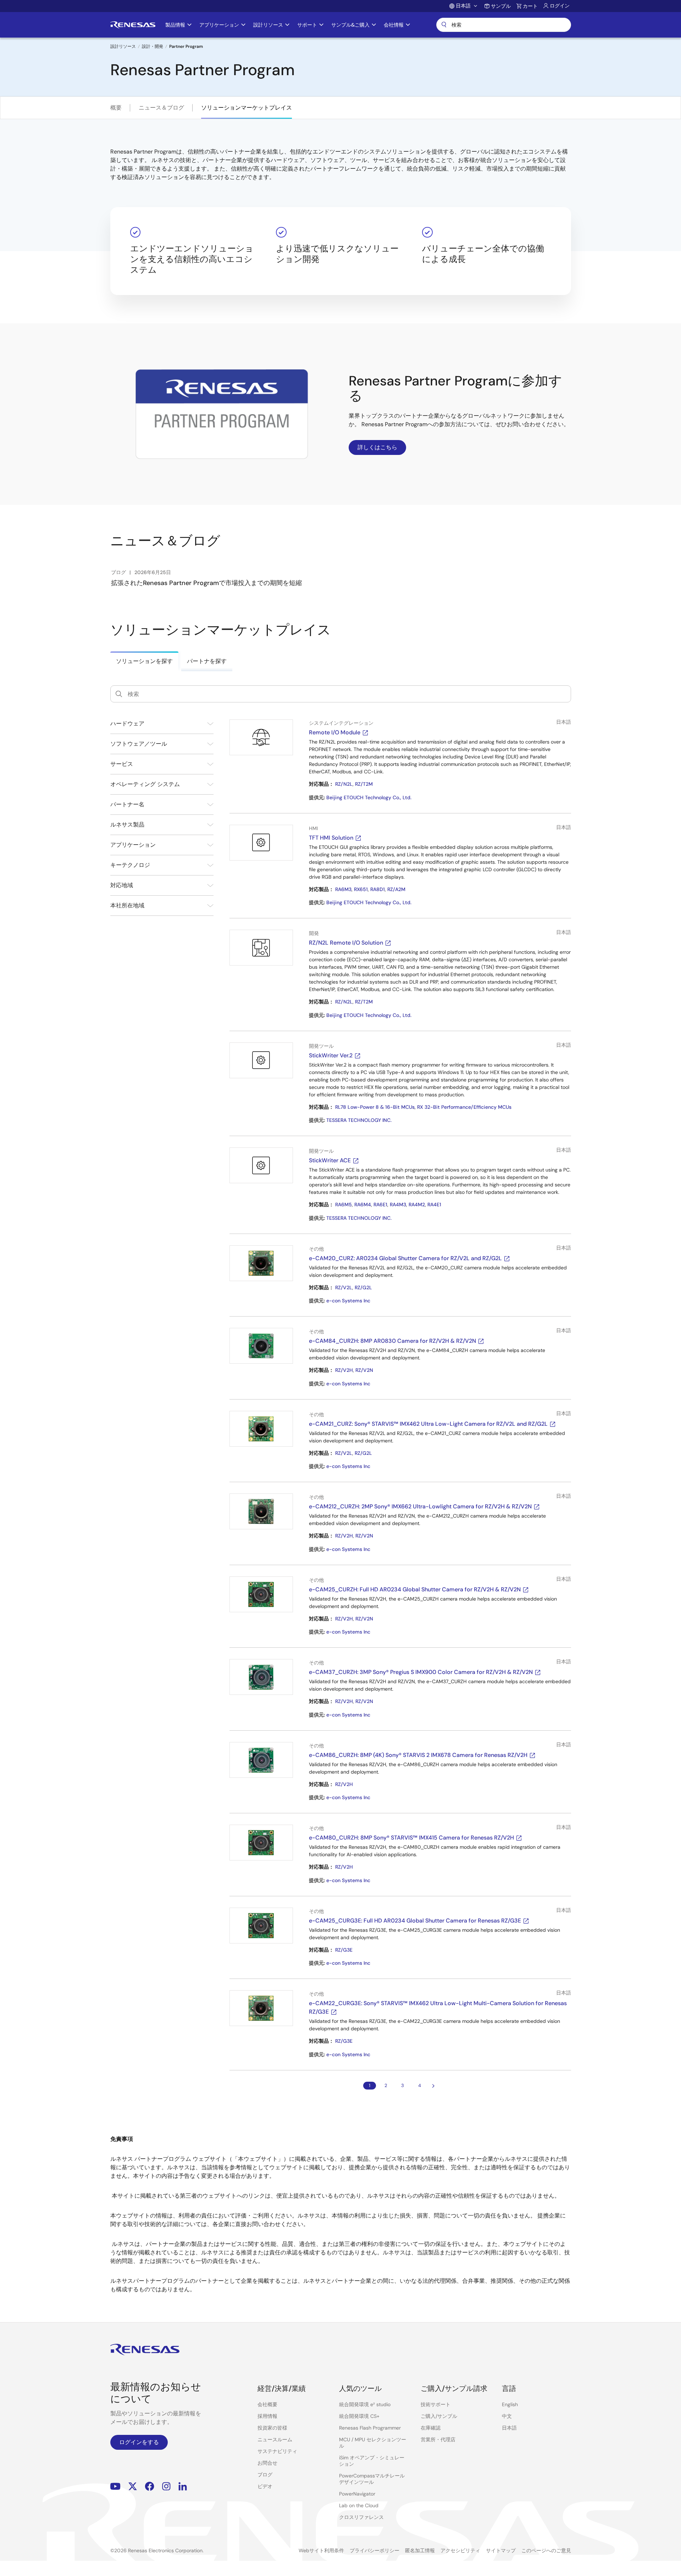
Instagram (166, 2486)
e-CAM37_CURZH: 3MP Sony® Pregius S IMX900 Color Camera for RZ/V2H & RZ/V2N (421, 1672)
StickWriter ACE (330, 1160)
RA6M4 (363, 1204)
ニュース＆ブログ (161, 108)
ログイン (560, 6)
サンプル (501, 6)
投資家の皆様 (272, 2428)
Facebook (150, 2486)
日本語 (509, 2428)
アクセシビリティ (460, 2550)
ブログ (265, 2475)
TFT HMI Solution (331, 838)
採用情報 (267, 2416)
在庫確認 (431, 2428)
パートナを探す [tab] (207, 661)
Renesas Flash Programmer (370, 2428)
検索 (504, 25)
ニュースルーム (275, 2439)
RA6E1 (380, 1204)
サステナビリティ (277, 2451)
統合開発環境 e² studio (365, 2404)
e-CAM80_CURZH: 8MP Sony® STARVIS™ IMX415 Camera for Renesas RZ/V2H (411, 1838)
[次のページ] (433, 2086)
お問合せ (267, 2463)
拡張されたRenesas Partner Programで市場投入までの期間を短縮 (206, 583)
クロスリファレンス (361, 2517)
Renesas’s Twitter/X (133, 2486)
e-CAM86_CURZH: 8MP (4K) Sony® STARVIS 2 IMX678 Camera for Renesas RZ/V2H (418, 1755)
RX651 (361, 889)
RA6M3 (343, 889)
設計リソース (123, 46)
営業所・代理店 (438, 2439)
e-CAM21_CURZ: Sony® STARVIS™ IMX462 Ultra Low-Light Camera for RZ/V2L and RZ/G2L (428, 1424)
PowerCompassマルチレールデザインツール (372, 2479)
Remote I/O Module (335, 732)
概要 (116, 108)
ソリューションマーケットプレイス (247, 108)
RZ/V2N (364, 1370)
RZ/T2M (364, 784)
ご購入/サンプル (439, 2416)
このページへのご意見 (546, 2550)
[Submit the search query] (119, 694)
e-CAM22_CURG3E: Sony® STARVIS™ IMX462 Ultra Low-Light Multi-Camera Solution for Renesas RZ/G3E (438, 2007)
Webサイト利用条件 (321, 2550)
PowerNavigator (357, 2494)
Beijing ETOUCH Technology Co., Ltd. (369, 797)
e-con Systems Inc (348, 1301)
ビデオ (265, 2486)
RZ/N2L (344, 784)
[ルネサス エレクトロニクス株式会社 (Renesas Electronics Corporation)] (133, 25)
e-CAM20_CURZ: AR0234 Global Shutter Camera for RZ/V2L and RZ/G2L (405, 1258)
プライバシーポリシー (375, 2550)
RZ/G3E (344, 1950)
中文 (507, 2416)
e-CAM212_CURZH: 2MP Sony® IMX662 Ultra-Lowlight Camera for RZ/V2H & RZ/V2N (420, 1506)
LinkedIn (183, 2486)
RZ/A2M (396, 889)
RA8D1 (378, 889)
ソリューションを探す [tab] (144, 661)
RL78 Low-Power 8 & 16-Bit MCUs (375, 1107)
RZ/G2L (363, 1287)
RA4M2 (417, 1204)
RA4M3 (398, 1204)
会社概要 (267, 2404)
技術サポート (436, 2404)
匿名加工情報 (420, 2550)
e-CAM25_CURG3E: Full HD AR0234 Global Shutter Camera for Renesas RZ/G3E (415, 1921)
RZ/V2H (344, 1370)
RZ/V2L (344, 1287)
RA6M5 (344, 1204)
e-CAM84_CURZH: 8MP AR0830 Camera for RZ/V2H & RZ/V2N (392, 1341)
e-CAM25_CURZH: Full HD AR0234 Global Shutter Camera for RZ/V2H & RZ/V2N (415, 1589)
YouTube (115, 2486)
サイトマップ (501, 2550)
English (510, 2404)
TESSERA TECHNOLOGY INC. (359, 1120)
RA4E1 (434, 1204)
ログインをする (139, 2442)
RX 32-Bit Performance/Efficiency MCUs (464, 1107)
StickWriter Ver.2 (331, 1055)
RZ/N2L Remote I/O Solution (346, 943)
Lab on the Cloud (359, 2505)
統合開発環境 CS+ (359, 2416)
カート (530, 6)
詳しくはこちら (377, 447)
